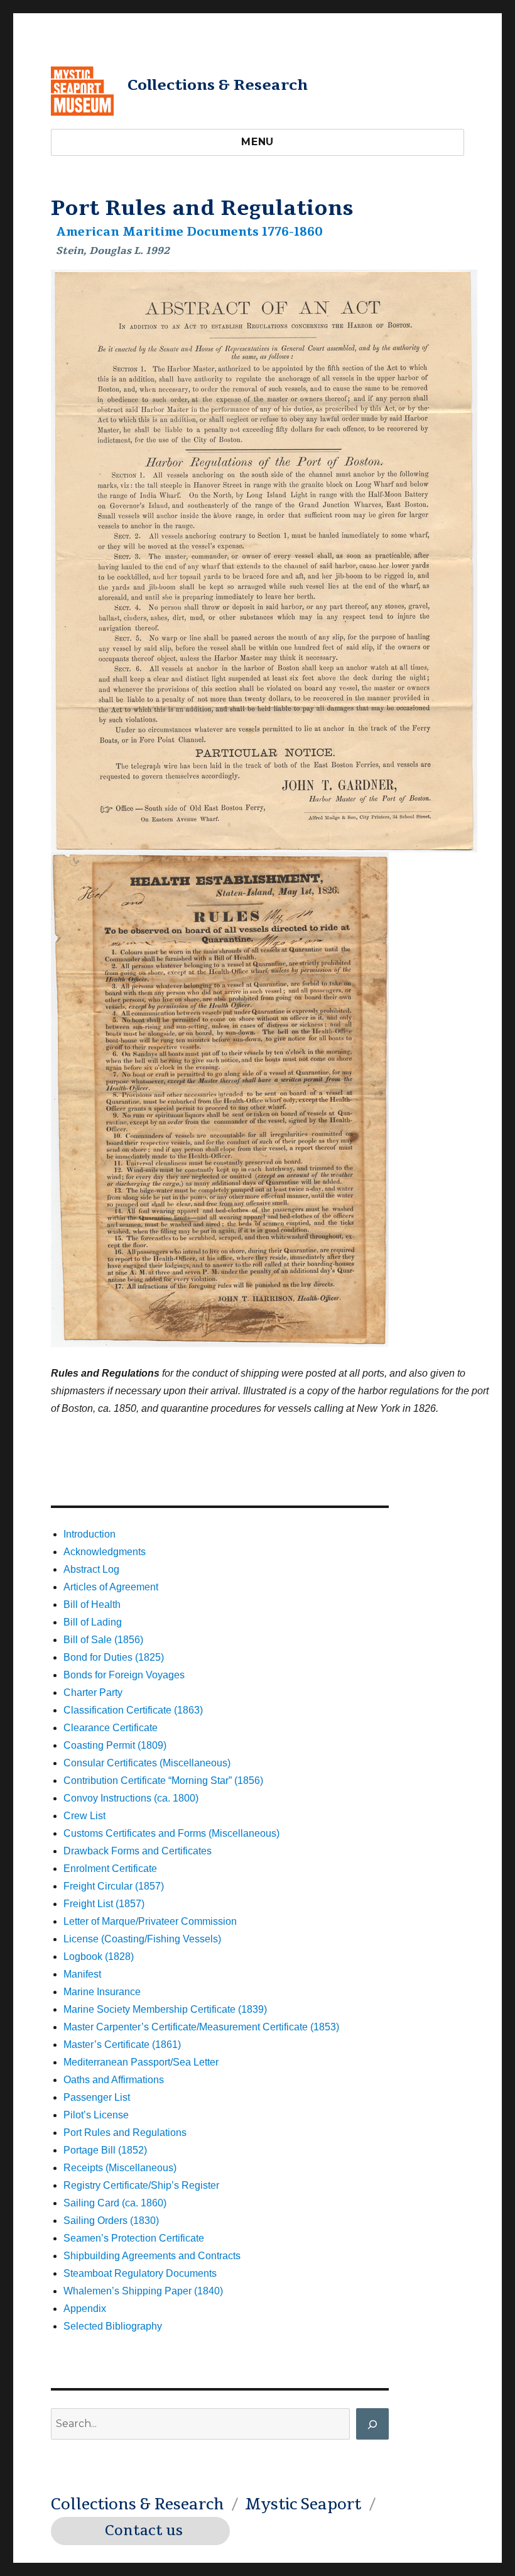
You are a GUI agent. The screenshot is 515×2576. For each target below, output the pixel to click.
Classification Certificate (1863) (133, 1710)
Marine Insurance (102, 1992)
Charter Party (93, 1693)
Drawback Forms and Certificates (138, 1851)
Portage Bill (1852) (105, 2150)
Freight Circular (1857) (114, 1886)
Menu (257, 142)
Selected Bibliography (113, 2326)
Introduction (89, 1534)
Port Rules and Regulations (125, 2133)
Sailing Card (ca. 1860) (115, 2203)
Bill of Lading (93, 1622)
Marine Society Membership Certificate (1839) (165, 2009)
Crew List (84, 1816)
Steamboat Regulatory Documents (140, 2273)
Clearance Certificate (111, 1728)
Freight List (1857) (104, 1904)
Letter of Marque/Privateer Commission (150, 1921)
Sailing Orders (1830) (111, 2221)
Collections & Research (218, 85)
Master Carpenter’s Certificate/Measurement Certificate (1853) (201, 2027)
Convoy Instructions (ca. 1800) (131, 1798)
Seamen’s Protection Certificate (134, 2238)
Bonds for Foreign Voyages (124, 1675)
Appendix (85, 2309)
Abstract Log (91, 1569)
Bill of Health (92, 1604)
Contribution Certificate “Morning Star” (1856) (163, 1781)
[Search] (372, 2424)
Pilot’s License (96, 2115)
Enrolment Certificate (110, 1869)
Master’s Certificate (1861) (122, 2045)
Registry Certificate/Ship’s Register (141, 2185)
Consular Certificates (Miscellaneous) (147, 1763)
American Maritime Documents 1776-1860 (190, 232)
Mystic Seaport (303, 2504)
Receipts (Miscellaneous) (120, 2168)
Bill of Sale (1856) (103, 1640)
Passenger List (97, 2097)
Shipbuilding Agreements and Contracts (152, 2256)
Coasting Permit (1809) (115, 1745)
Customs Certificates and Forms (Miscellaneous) (171, 1833)
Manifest (82, 1974)
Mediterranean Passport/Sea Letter (141, 2062)
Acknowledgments (105, 1552)
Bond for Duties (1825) (114, 1657)
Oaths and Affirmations (114, 2080)
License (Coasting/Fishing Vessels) (142, 1939)
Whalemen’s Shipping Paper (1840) (143, 2291)
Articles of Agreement (111, 1587)
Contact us (144, 2531)
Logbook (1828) (99, 1957)
